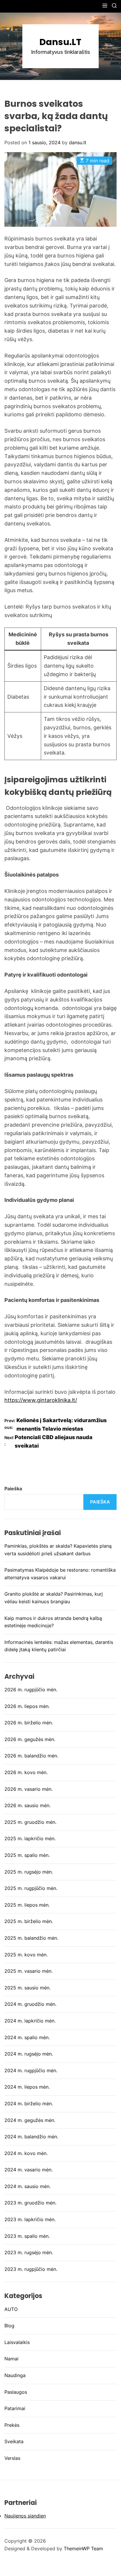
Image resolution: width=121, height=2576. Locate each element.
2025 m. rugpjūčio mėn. (31, 1888)
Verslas (12, 2458)
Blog (9, 2326)
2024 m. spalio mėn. (27, 2037)
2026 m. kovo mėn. (26, 1772)
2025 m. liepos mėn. (27, 1905)
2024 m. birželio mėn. (29, 2104)
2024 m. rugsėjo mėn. (29, 2054)
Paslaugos (16, 2392)
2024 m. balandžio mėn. (31, 2137)
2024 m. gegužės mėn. (30, 2120)
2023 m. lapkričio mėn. (30, 2219)
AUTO (11, 2309)
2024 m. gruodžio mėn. (30, 2004)
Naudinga (15, 2375)
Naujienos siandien (25, 2516)
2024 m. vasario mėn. (28, 2170)
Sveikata (14, 2441)
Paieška (13, 1489)
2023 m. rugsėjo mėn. (29, 2252)
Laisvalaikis (17, 2342)
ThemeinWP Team (83, 2548)
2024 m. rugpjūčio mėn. (31, 2070)
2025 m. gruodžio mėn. (30, 1822)
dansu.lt (78, 142)
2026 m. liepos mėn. (27, 1706)
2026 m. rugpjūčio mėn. (31, 1690)
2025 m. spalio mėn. (27, 1855)
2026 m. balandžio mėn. (31, 1756)
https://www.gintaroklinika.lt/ (41, 1400)
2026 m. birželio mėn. (29, 1723)
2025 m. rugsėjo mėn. (29, 1872)
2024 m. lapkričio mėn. (30, 2021)
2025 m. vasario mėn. (28, 1971)
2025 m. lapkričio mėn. (30, 1838)
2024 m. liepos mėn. (27, 2087)
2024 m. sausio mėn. (27, 2186)
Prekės (12, 2425)
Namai (11, 2359)
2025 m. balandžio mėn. (31, 1938)
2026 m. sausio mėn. (27, 1805)
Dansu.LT (60, 42)
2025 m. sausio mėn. (27, 1988)
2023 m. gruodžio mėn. (30, 2203)
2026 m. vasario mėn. (28, 1789)
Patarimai (15, 2408)
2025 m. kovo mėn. (26, 1955)
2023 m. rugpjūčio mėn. (31, 2269)
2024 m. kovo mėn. (26, 2153)
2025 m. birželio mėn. (29, 1921)
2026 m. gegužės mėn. (30, 1739)
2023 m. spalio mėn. (27, 2236)
